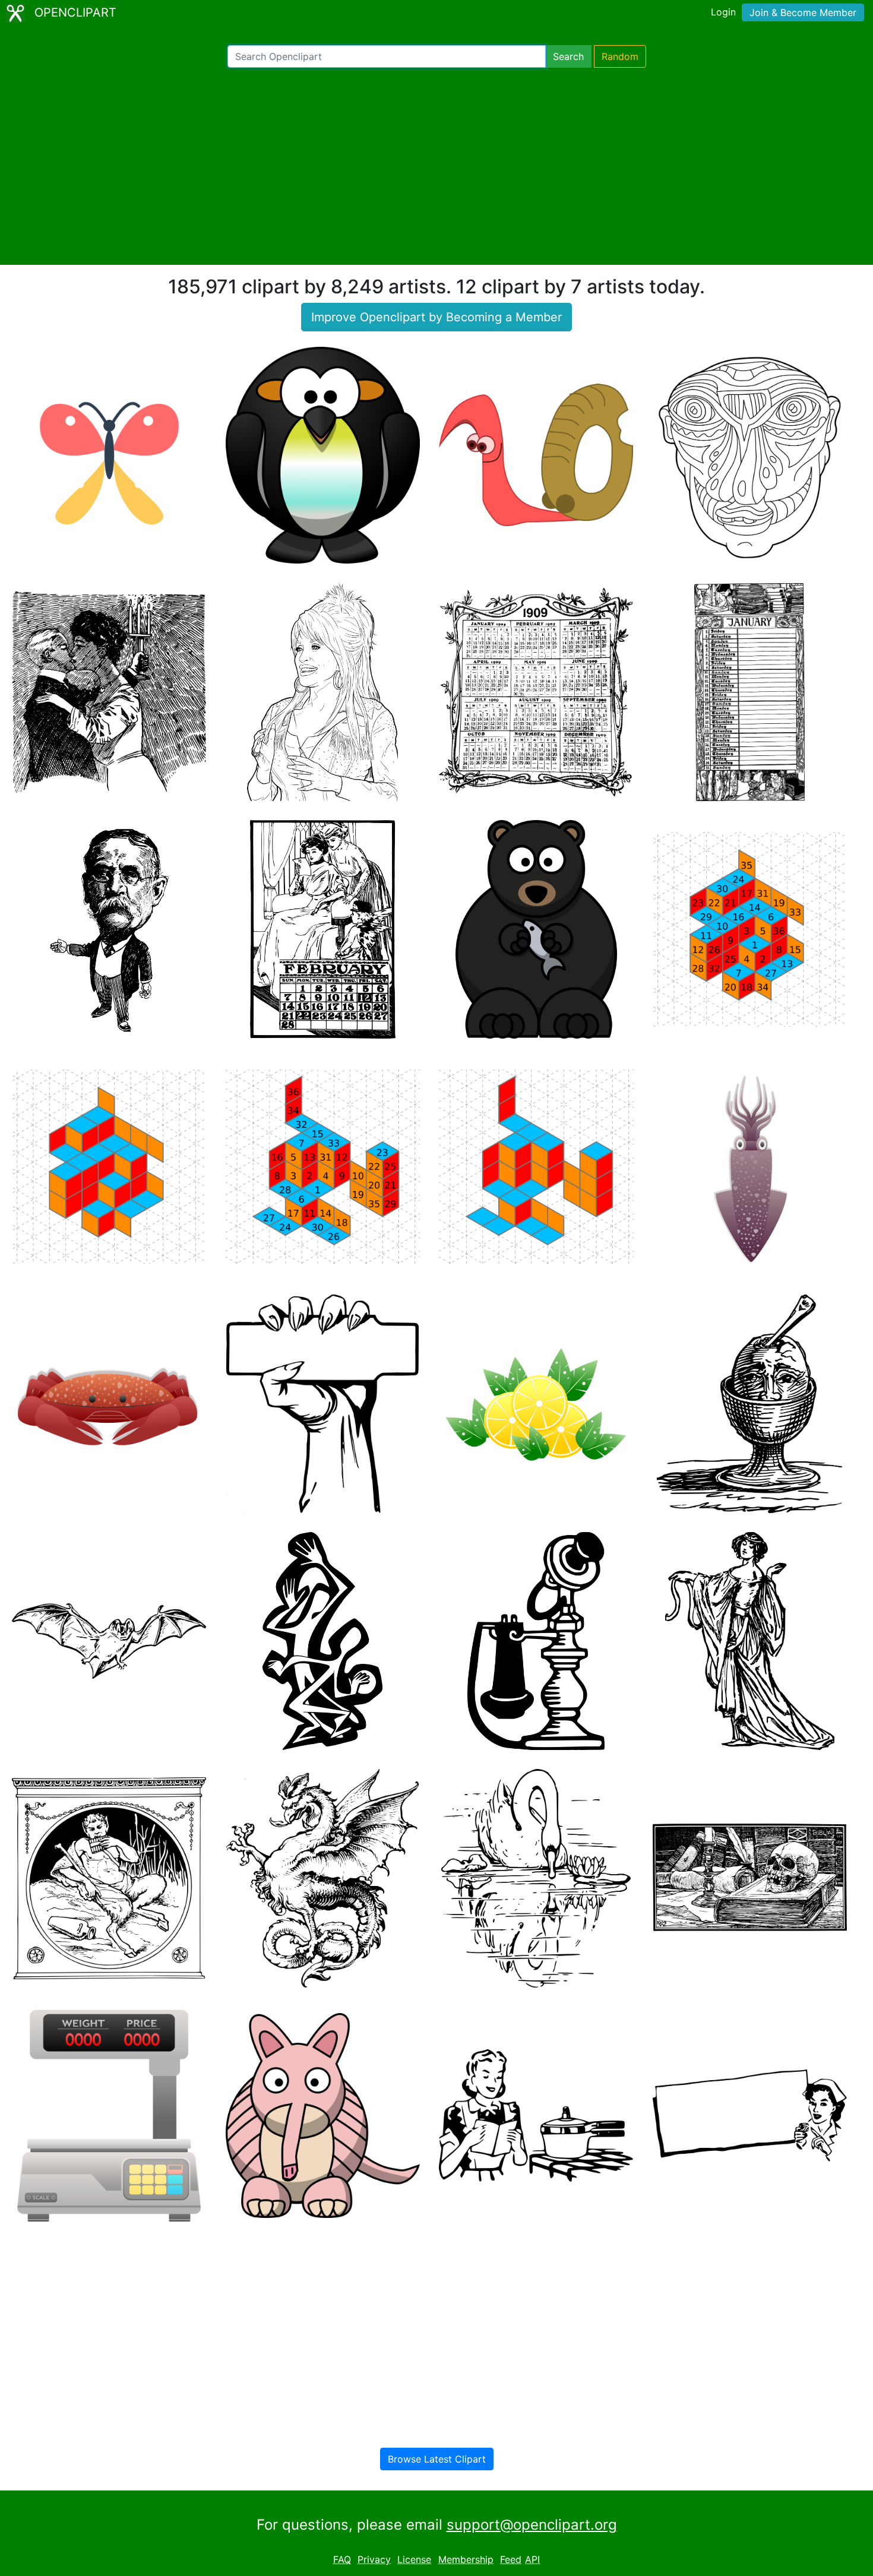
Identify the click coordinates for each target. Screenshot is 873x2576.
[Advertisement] (436, 166)
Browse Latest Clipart (437, 2459)
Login (723, 12)
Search (568, 56)
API (532, 2559)
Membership (466, 2559)
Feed (511, 2559)
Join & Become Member (803, 12)
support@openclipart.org (532, 2525)
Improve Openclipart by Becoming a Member (436, 317)
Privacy (374, 2559)
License (414, 2559)
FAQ (342, 2559)
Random (620, 56)
